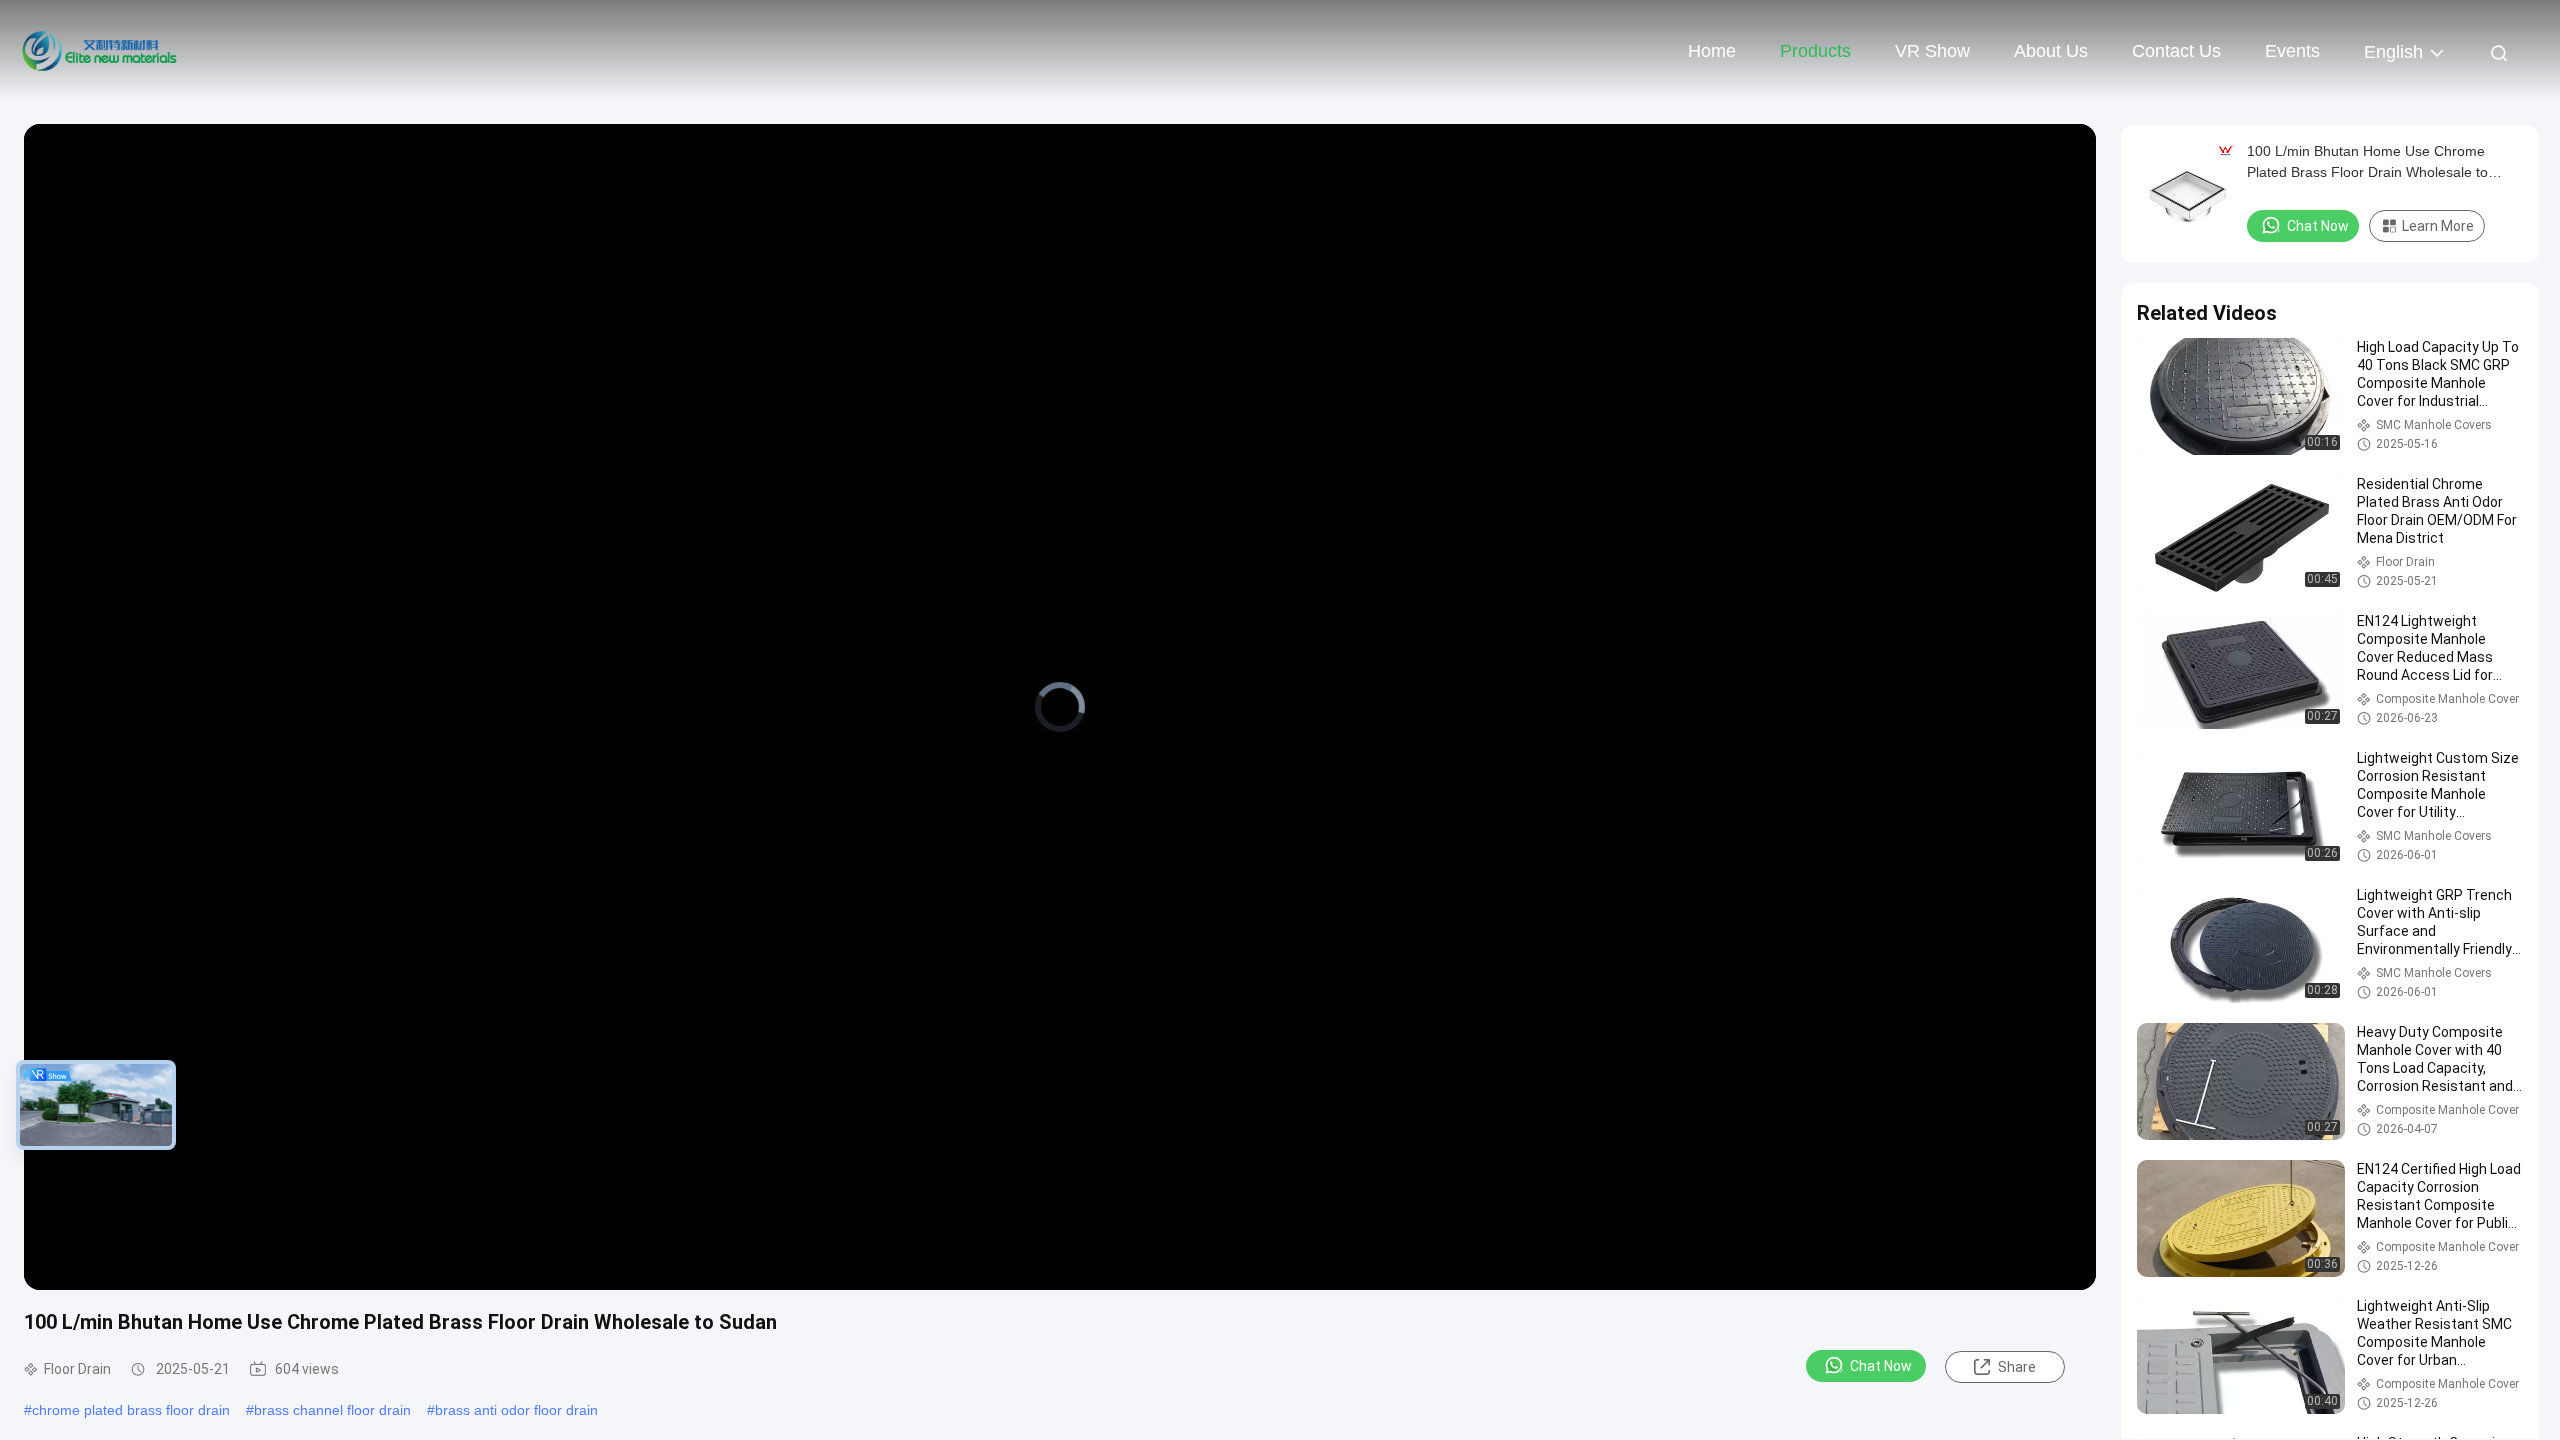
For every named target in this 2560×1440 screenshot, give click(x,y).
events (2292, 51)
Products (1815, 51)
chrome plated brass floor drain (131, 1410)
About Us (2051, 51)
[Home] (100, 50)
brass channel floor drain (332, 1410)
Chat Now (1881, 1366)
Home (1712, 51)
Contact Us (2176, 51)
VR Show (1932, 51)
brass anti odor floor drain (516, 1410)
